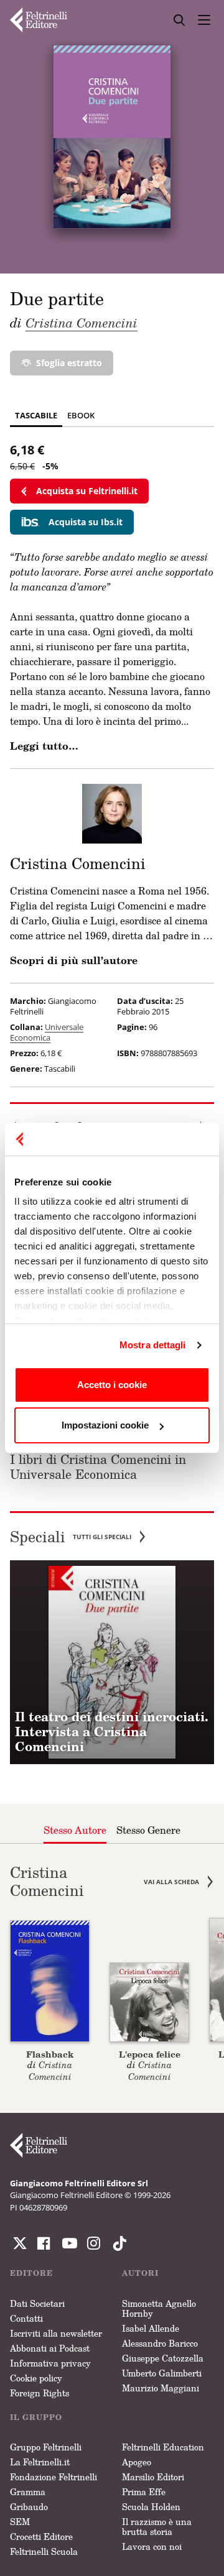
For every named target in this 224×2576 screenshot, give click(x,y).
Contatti (26, 2318)
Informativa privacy (50, 2363)
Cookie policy (36, 2378)
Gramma (28, 2492)
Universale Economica (47, 1032)
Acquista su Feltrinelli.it (87, 491)
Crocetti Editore (41, 2537)
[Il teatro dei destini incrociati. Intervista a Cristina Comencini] (112, 1662)
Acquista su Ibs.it (86, 522)
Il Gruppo (36, 2417)
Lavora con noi (152, 2546)
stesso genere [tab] (148, 1830)
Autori (140, 2273)
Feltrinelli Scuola (44, 2551)
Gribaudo (29, 2507)
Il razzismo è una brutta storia (157, 2527)
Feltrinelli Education (163, 2447)
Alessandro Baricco (160, 2343)
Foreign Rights (40, 2393)
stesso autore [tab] (75, 1830)
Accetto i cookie (112, 1385)
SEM (20, 2522)
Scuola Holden (151, 2507)
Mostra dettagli (153, 1345)
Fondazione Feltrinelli (54, 2477)
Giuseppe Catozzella (163, 2358)
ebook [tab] (81, 415)
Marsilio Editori (153, 2477)
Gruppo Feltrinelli (46, 2447)
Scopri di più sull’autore (74, 960)
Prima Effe (144, 2492)
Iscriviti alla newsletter (56, 2333)
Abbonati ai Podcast (50, 2348)
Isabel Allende (151, 2328)
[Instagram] (117, 2243)
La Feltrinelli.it (40, 2462)
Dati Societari (37, 2303)
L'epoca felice (150, 2054)
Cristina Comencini (82, 323)
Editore (31, 2273)
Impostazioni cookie (105, 1425)
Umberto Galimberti (162, 2373)
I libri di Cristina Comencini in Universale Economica (98, 1466)
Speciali (71, 1537)
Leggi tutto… (44, 746)
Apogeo (137, 2462)
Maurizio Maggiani (161, 2388)
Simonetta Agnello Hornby (159, 2308)
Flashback (50, 2054)
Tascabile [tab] (36, 415)
